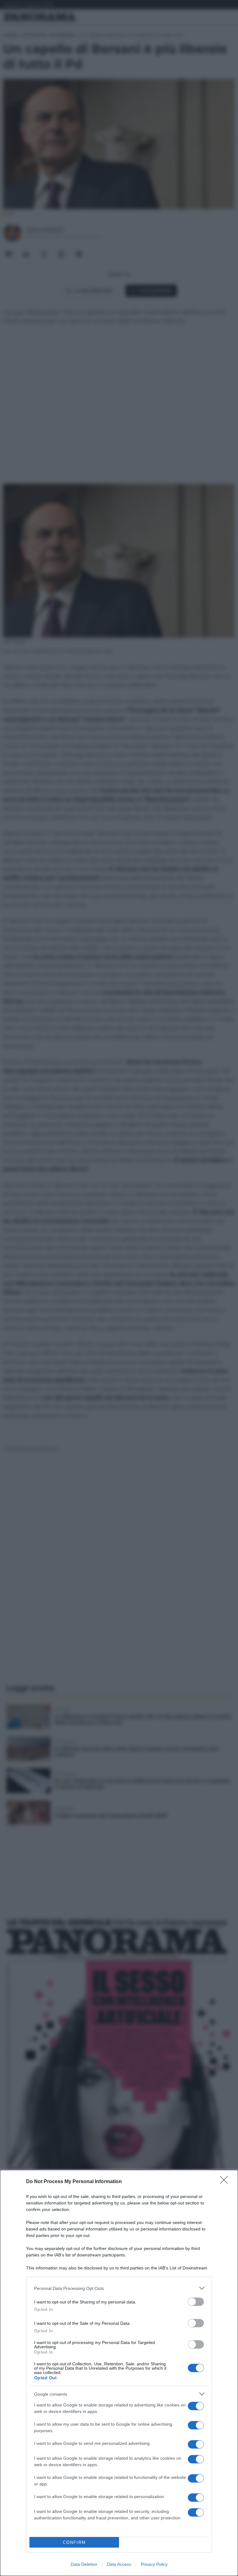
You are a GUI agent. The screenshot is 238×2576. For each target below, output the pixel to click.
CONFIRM (74, 2542)
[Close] (226, 2182)
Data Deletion (84, 2564)
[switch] (196, 2302)
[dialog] (119, 2373)
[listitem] (119, 2288)
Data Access (119, 2564)
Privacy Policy (154, 2564)
